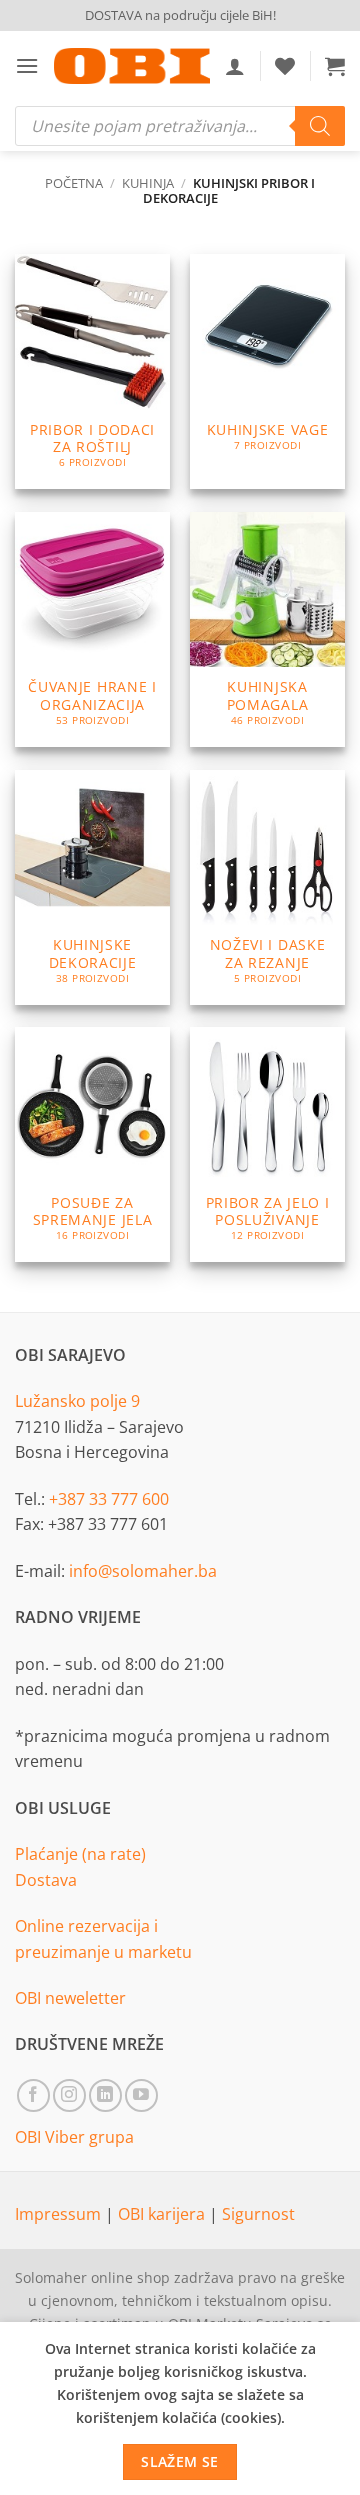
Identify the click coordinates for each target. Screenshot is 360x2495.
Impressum (60, 2214)
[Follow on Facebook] (33, 2095)
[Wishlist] (285, 66)
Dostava (46, 1880)
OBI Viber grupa (74, 2137)
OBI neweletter (70, 1998)
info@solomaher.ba (143, 1571)
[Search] (320, 126)
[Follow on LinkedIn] (105, 2095)
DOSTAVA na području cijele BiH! (180, 15)
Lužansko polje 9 (77, 1401)
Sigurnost (258, 2214)
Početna (74, 183)
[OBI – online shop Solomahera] (132, 66)
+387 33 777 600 (109, 1499)
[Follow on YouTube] (141, 2095)
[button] (27, 65)
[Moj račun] (235, 66)
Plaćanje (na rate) (80, 1854)
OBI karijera (163, 2214)
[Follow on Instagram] (69, 2095)
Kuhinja (148, 183)
